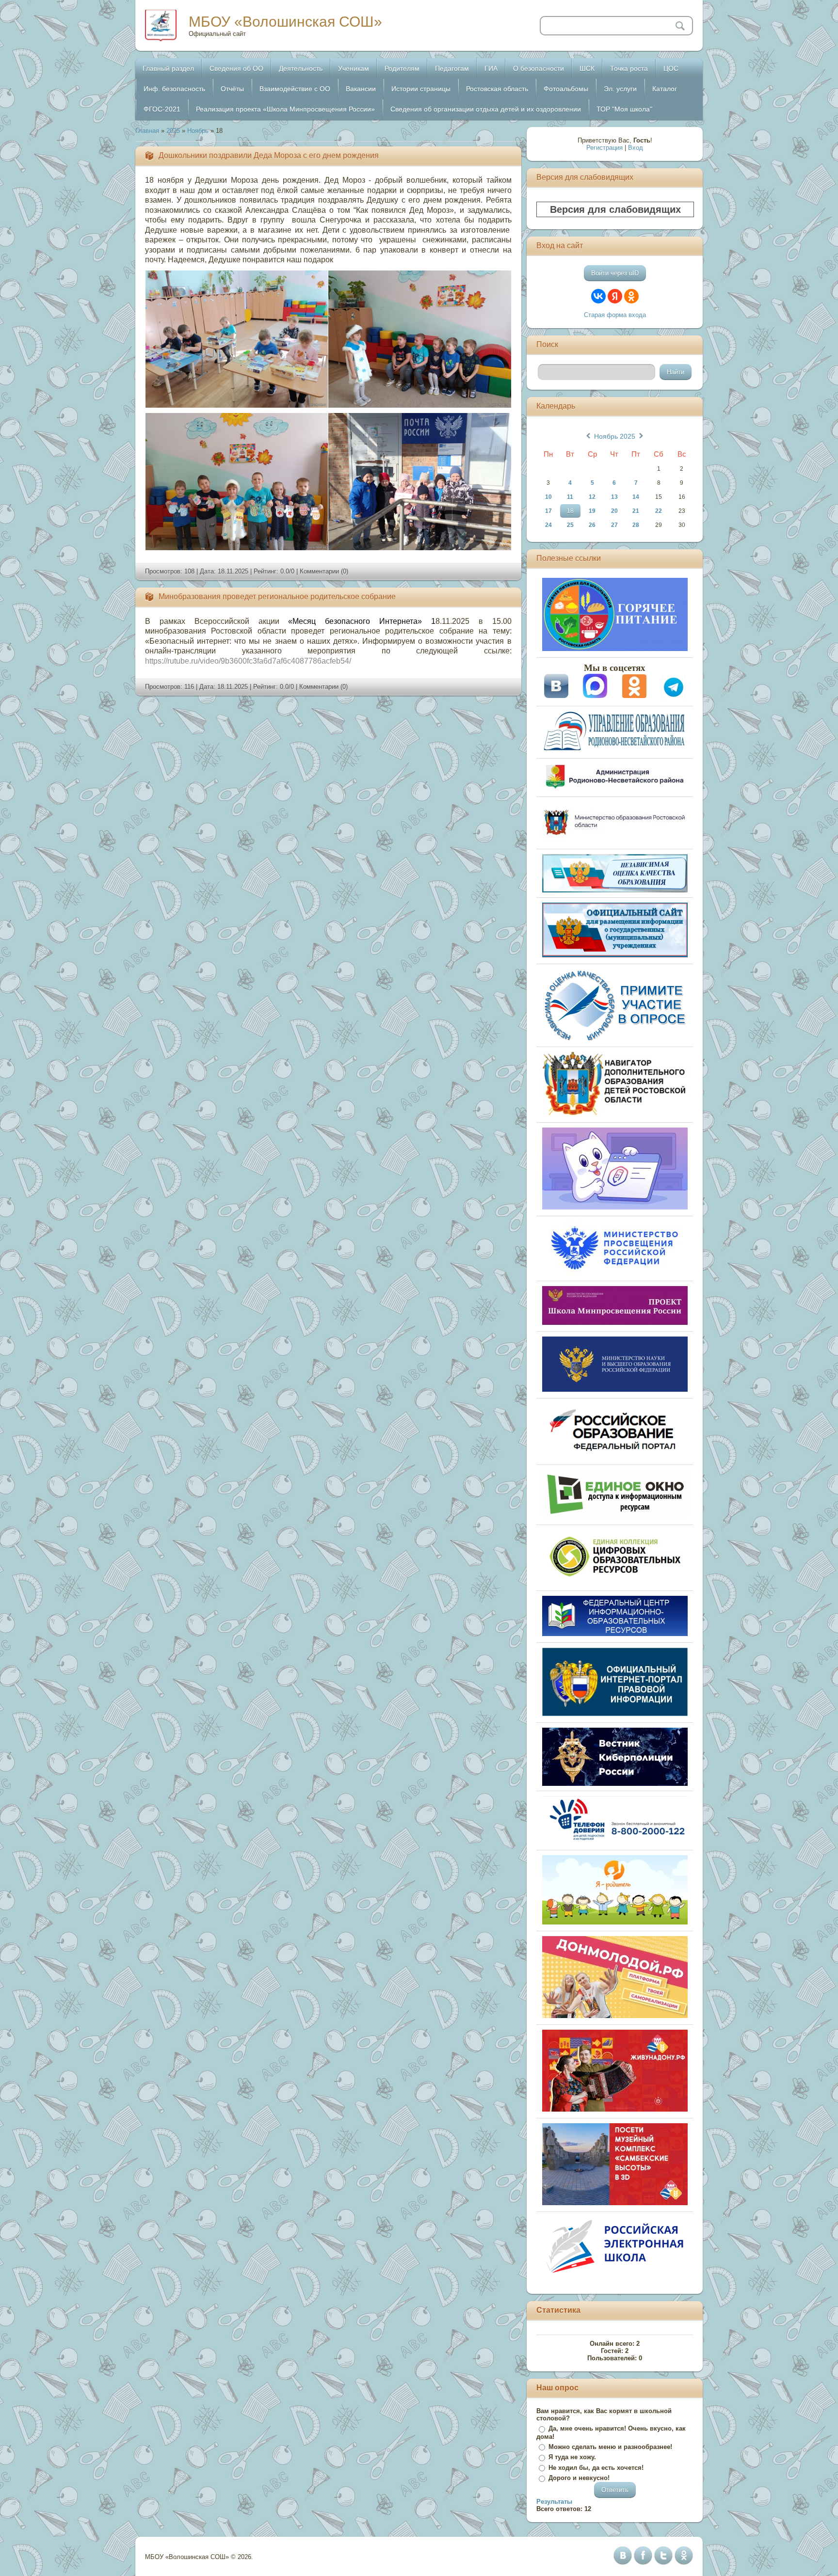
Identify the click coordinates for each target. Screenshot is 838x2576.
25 (570, 525)
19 (592, 511)
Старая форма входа (615, 315)
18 (570, 511)
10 (548, 497)
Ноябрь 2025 (615, 436)
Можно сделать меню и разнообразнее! (610, 2447)
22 (659, 511)
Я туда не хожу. (572, 2457)
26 (592, 525)
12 (592, 497)
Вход (636, 148)
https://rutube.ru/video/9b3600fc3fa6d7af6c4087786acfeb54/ (248, 661)
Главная (147, 131)
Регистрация (604, 148)
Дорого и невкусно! (579, 2478)
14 (636, 497)
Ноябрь (198, 131)
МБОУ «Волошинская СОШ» (285, 22)
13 (614, 497)
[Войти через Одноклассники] (631, 296)
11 (570, 497)
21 (636, 511)
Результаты (554, 2502)
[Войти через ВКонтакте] (598, 296)
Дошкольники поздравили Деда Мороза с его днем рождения (269, 155)
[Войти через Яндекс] (615, 296)
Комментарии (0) (324, 571)
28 (636, 525)
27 (614, 525)
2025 (173, 131)
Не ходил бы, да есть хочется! (596, 2468)
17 (548, 511)
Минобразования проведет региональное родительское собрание (277, 596)
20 (614, 511)
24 (548, 525)
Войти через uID (615, 273)
